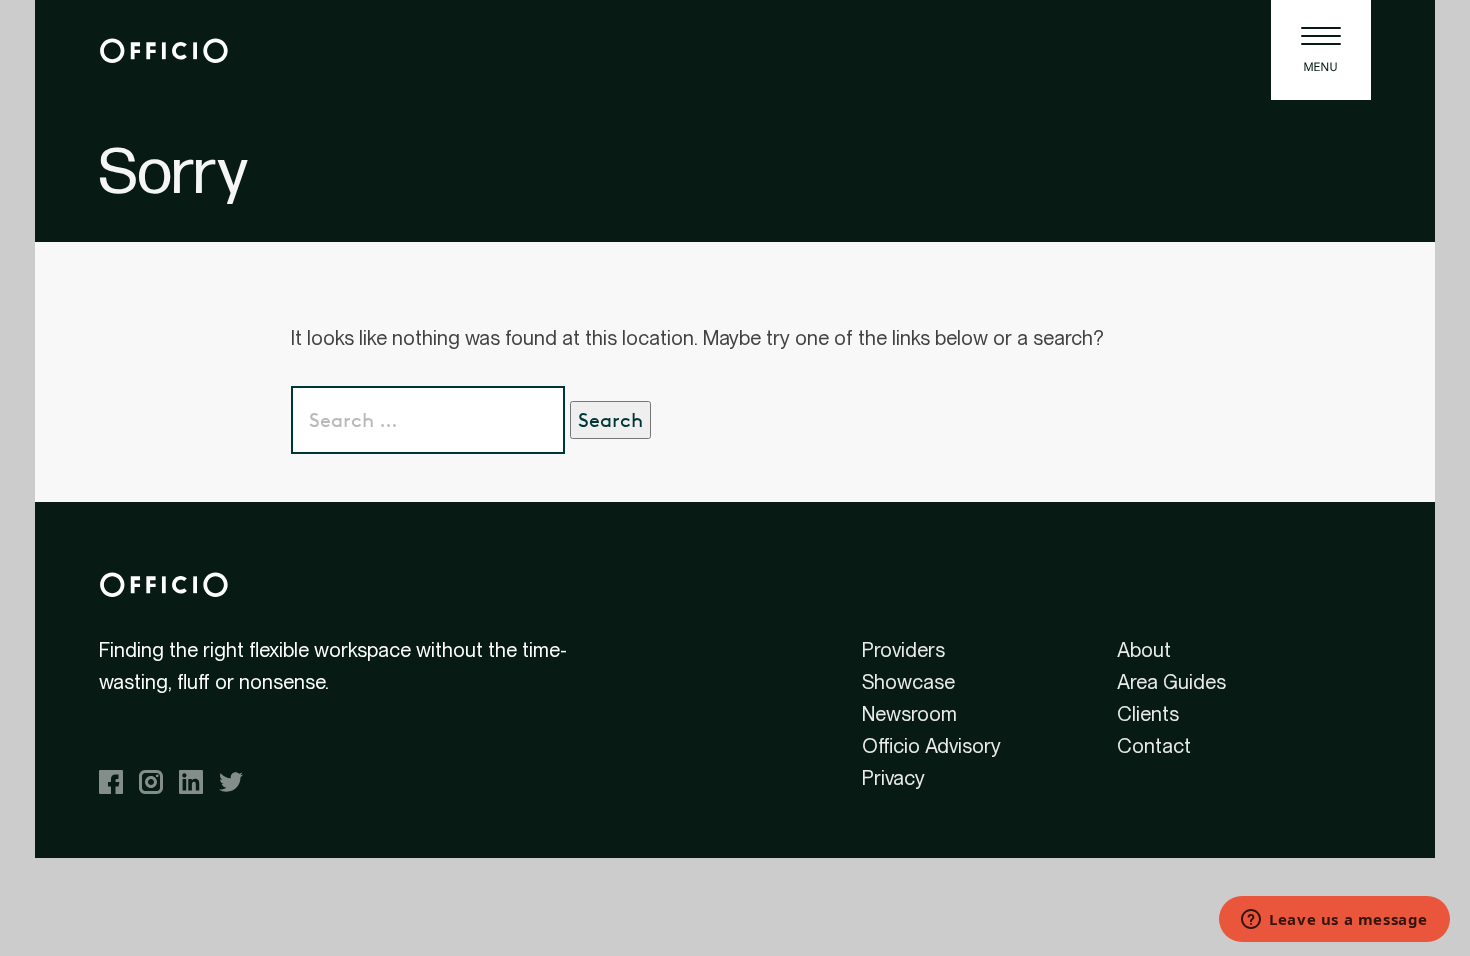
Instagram (151, 782)
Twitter (231, 782)
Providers (903, 650)
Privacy (893, 778)
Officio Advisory (931, 746)
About (1144, 650)
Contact (1154, 746)
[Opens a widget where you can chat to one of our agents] (1334, 921)
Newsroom (909, 714)
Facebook (111, 782)
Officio (164, 50)
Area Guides (1171, 682)
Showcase (908, 682)
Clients (1148, 714)
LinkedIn (191, 782)
